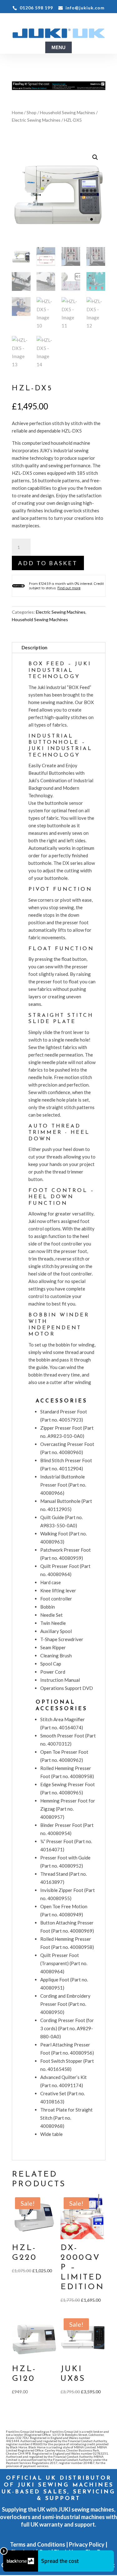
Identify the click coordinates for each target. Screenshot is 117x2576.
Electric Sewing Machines (36, 120)
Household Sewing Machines (68, 112)
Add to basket (48, 563)
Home (17, 112)
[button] (95, 157)
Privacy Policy (87, 2544)
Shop (32, 112)
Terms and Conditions (38, 2544)
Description (34, 647)
